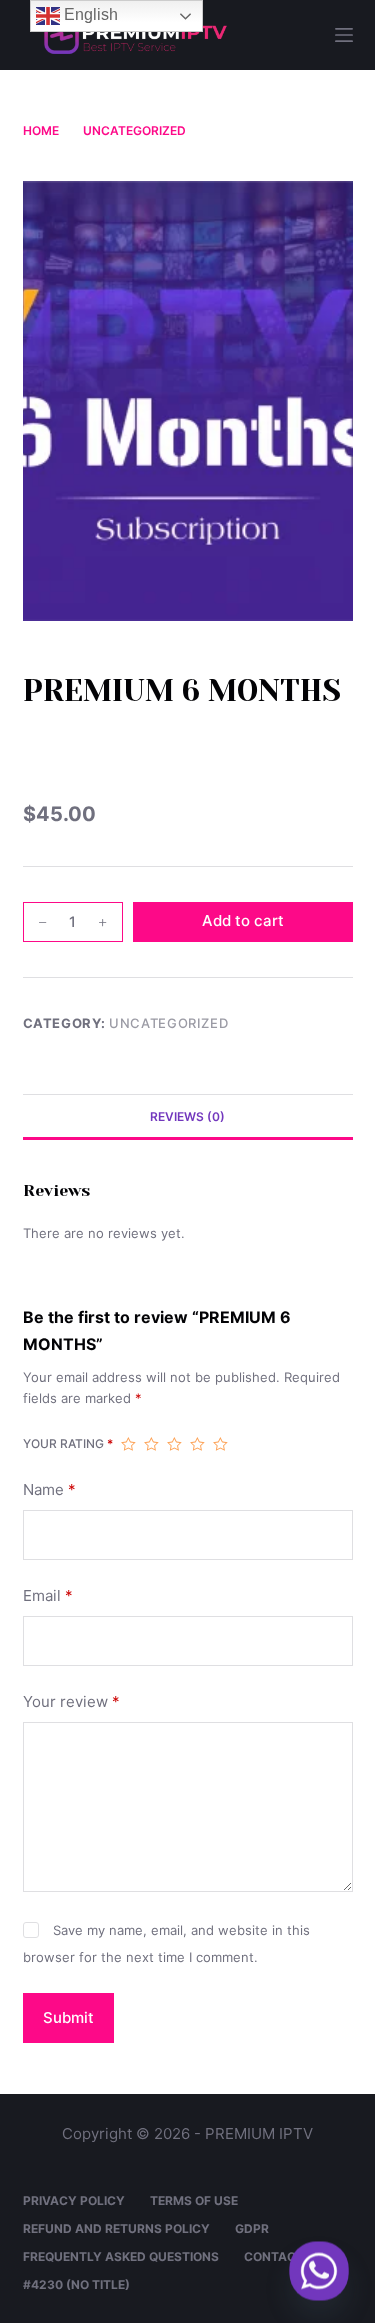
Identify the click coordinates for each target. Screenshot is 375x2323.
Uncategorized (168, 1023)
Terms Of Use (194, 2200)
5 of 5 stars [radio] (220, 1444)
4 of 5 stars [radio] (197, 1444)
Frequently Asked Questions (121, 2256)
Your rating (68, 1443)
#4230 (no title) (76, 2284)
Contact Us (284, 2256)
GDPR (252, 2228)
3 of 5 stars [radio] (174, 1444)
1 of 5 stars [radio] (128, 1444)
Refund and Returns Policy (116, 2228)
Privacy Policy (74, 2200)
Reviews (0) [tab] (187, 1116)
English (89, 14)
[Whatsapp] (319, 2271)
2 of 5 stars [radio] (151, 1444)
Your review (71, 1701)
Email (48, 1595)
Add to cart (243, 920)
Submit (68, 2017)
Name (49, 1489)
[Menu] (344, 35)
